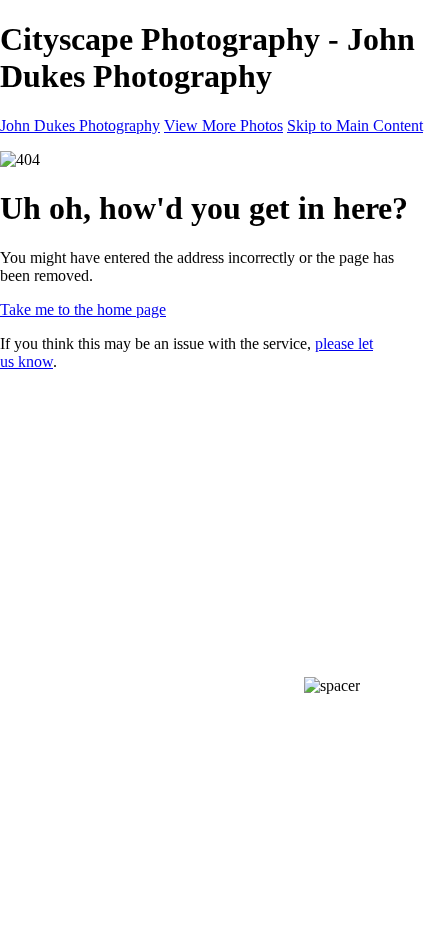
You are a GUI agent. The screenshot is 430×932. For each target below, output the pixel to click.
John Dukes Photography (80, 125)
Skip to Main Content (355, 125)
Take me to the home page (83, 309)
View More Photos (223, 125)
